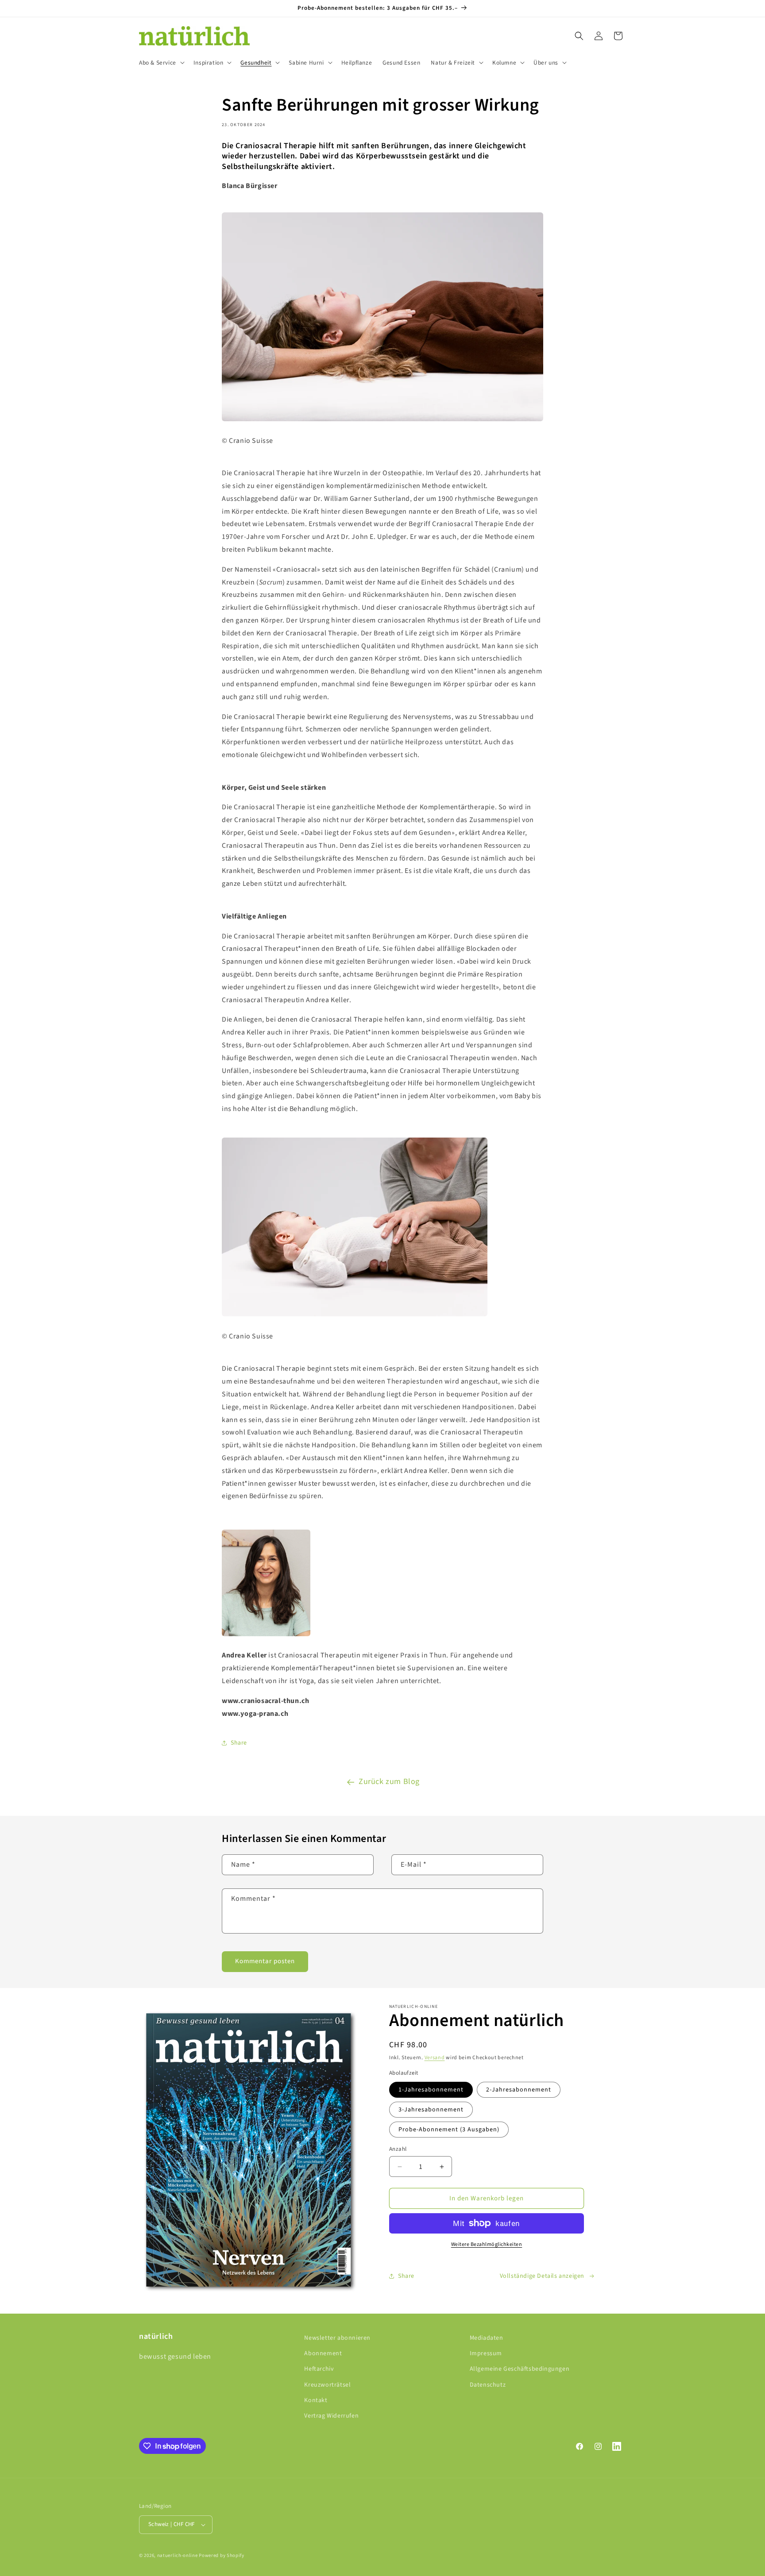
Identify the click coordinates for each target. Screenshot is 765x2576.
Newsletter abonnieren (337, 2338)
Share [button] (239, 1743)
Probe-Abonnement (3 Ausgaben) (449, 2130)
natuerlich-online (178, 2555)
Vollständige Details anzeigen (542, 2276)
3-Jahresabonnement (431, 2110)
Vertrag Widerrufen (331, 2416)
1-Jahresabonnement (431, 2090)
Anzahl (398, 2149)
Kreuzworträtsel (327, 2385)
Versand (435, 2058)
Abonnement (323, 2353)
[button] (161, 63)
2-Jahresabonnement (519, 2090)
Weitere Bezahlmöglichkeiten (487, 2244)
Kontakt (316, 2400)
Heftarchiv (319, 2369)
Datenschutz (488, 2385)
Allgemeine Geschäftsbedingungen (520, 2369)
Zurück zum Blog (389, 1782)
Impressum (486, 2353)
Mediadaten (487, 2338)
